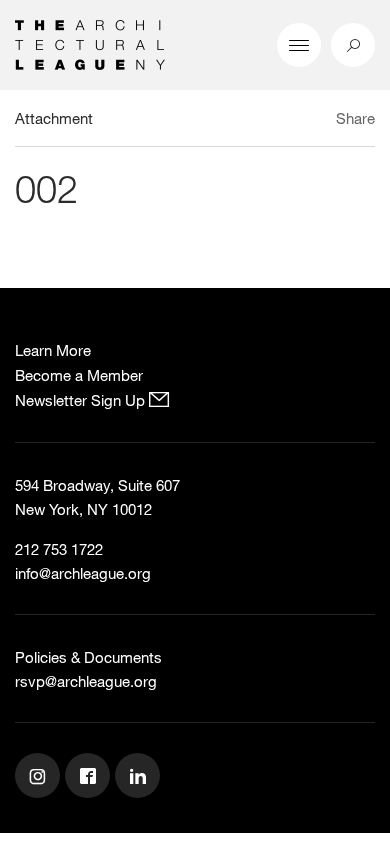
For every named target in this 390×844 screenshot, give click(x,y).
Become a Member (79, 375)
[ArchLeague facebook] (90, 778)
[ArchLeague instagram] (40, 778)
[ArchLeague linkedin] (140, 778)
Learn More (53, 350)
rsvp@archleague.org (86, 681)
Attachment (54, 118)
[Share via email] (265, 121)
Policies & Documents (88, 657)
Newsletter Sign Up (82, 400)
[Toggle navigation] (299, 45)
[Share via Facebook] (318, 121)
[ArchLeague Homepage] (90, 43)
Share (355, 118)
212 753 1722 (59, 549)
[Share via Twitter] (296, 121)
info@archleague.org (83, 573)
